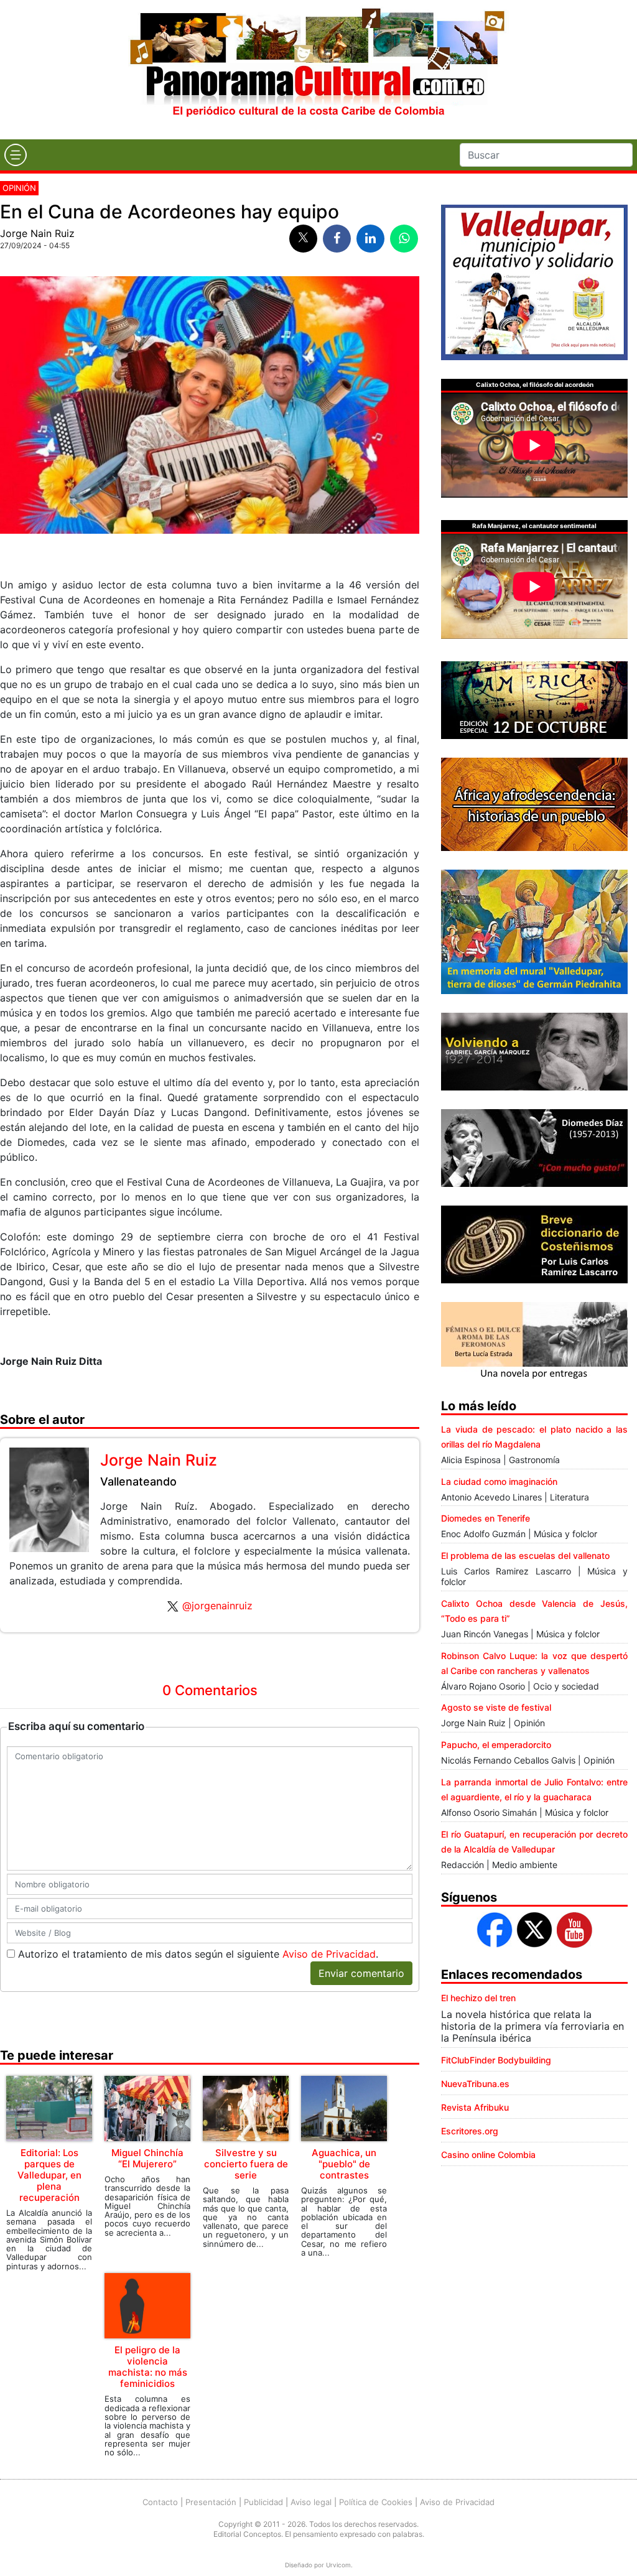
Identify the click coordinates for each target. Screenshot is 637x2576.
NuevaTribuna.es (475, 2084)
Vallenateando (138, 1481)
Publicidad (263, 2502)
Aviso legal (311, 2502)
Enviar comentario (361, 1973)
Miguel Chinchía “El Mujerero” (147, 2158)
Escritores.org (470, 2131)
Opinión (19, 188)
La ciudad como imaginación (499, 1481)
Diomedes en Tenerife (486, 1518)
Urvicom (338, 2565)
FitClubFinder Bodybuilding (496, 2060)
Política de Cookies (376, 2502)
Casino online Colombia (488, 2155)
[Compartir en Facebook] (337, 239)
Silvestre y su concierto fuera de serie (246, 2164)
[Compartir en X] (303, 239)
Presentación (211, 2502)
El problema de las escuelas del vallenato (525, 1555)
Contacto (160, 2502)
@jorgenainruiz (217, 1606)
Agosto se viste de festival (496, 1707)
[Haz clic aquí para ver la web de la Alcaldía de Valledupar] (534, 281)
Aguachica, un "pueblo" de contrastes (344, 2164)
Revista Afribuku (475, 2107)
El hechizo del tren (478, 1998)
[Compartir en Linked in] (370, 239)
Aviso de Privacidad (329, 1954)
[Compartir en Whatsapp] (404, 239)
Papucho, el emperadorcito (496, 1745)
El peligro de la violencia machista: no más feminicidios (148, 2367)
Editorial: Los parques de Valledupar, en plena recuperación (49, 2175)
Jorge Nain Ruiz (37, 233)
